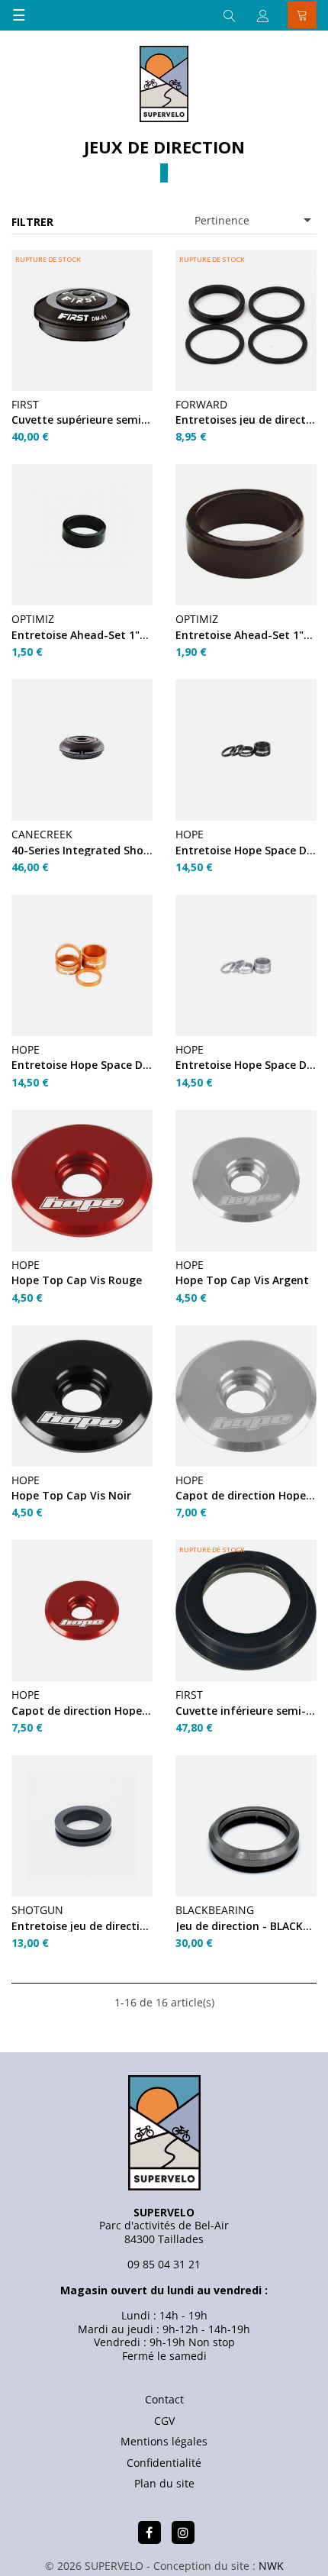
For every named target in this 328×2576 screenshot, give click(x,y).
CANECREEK (42, 834)
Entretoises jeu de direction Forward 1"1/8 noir (246, 420)
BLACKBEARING (215, 1910)
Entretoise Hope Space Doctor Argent (246, 1065)
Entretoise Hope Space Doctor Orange (82, 1065)
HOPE (190, 834)
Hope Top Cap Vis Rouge (77, 1280)
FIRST (25, 404)
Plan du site (164, 2483)
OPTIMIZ (33, 619)
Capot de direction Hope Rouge (82, 1711)
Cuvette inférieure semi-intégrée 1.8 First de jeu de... (246, 1711)
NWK (271, 2566)
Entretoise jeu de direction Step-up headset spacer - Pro (82, 1926)
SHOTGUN (37, 1910)
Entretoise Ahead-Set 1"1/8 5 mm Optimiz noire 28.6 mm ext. (82, 635)
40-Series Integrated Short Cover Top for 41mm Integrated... (82, 850)
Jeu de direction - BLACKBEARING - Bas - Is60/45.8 (246, 1926)
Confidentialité (164, 2463)
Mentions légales (164, 2441)
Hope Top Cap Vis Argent (242, 1280)
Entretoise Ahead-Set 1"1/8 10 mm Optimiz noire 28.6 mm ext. (246, 635)
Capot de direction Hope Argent (246, 1495)
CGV (164, 2421)
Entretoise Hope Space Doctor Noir (246, 850)
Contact (164, 2399)
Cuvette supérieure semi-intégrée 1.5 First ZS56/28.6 (82, 420)
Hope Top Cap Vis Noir (71, 1495)
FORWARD (201, 404)
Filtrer (32, 222)
